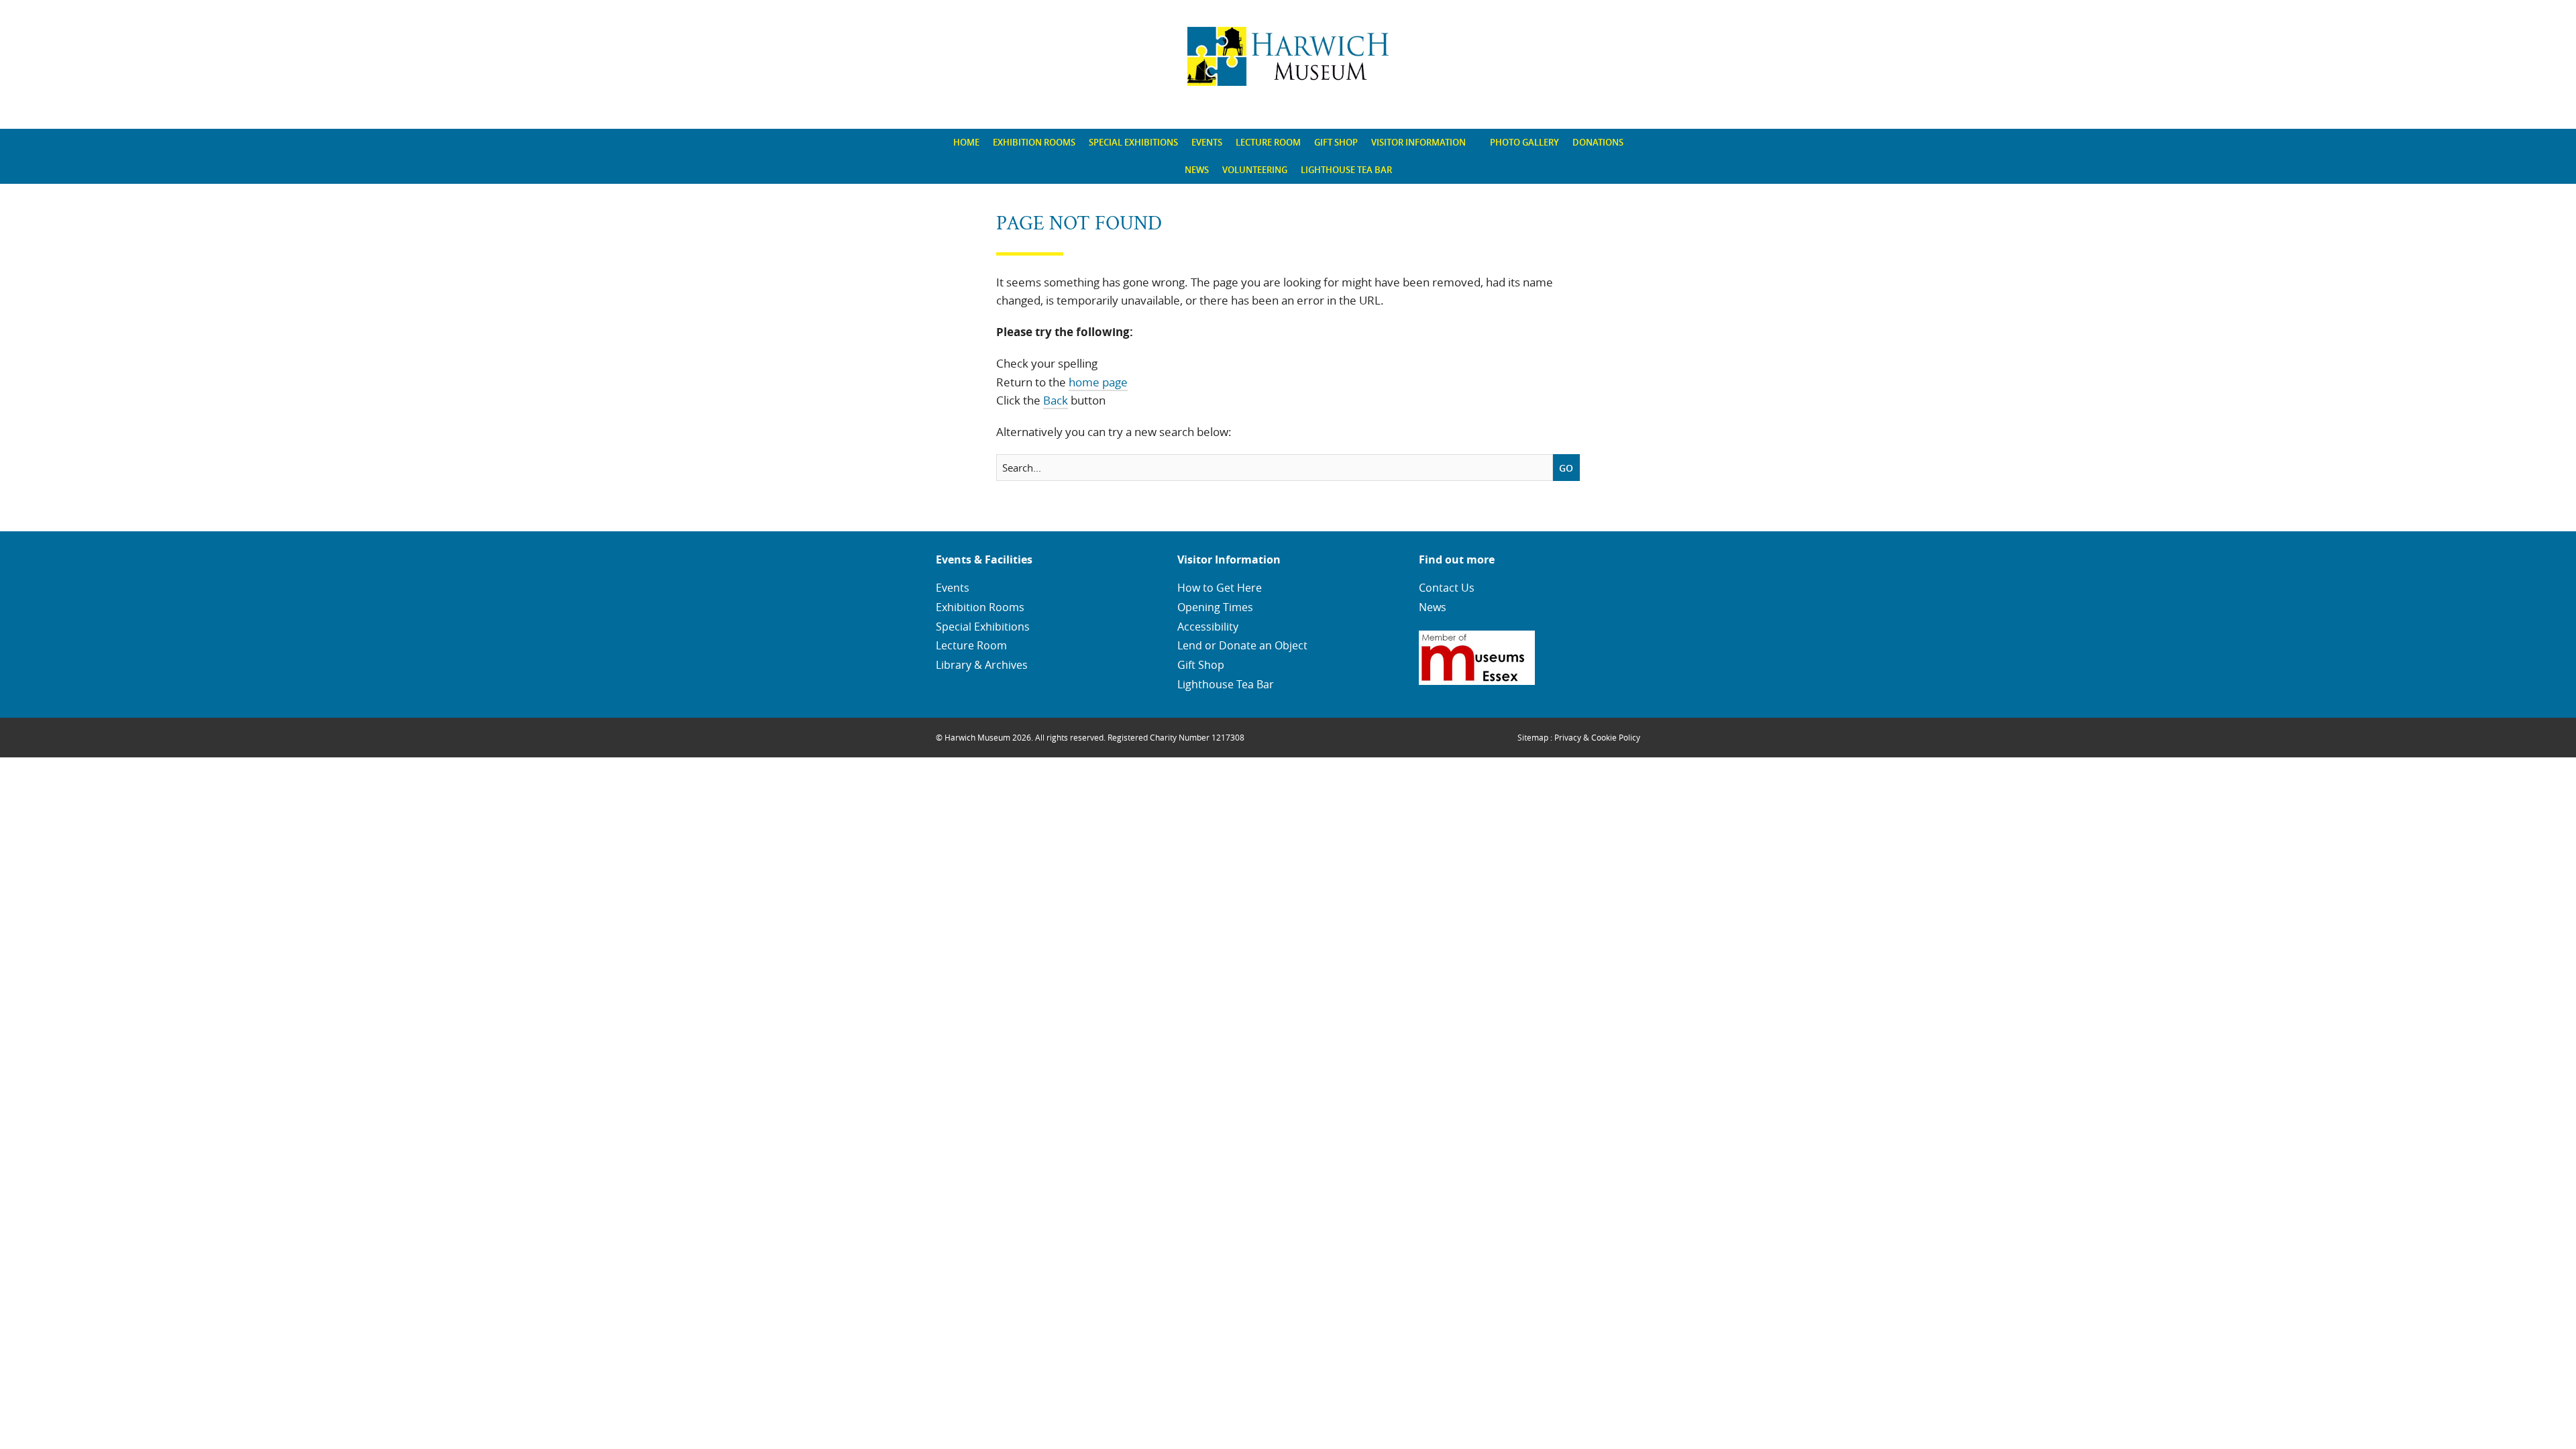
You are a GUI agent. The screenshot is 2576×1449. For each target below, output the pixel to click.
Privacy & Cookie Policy (1597, 737)
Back (1056, 400)
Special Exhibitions (1133, 142)
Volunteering (1255, 170)
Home (966, 142)
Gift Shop (1336, 142)
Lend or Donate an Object (1242, 645)
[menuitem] (966, 143)
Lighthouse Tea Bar (1346, 170)
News (1197, 170)
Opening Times (1215, 607)
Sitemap (1533, 737)
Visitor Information (1418, 142)
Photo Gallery (1524, 142)
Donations (1598, 142)
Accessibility (1208, 627)
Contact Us (1447, 588)
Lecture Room (1268, 142)
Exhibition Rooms (1034, 142)
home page (1098, 382)
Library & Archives (982, 665)
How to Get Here (1220, 588)
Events (1207, 142)
